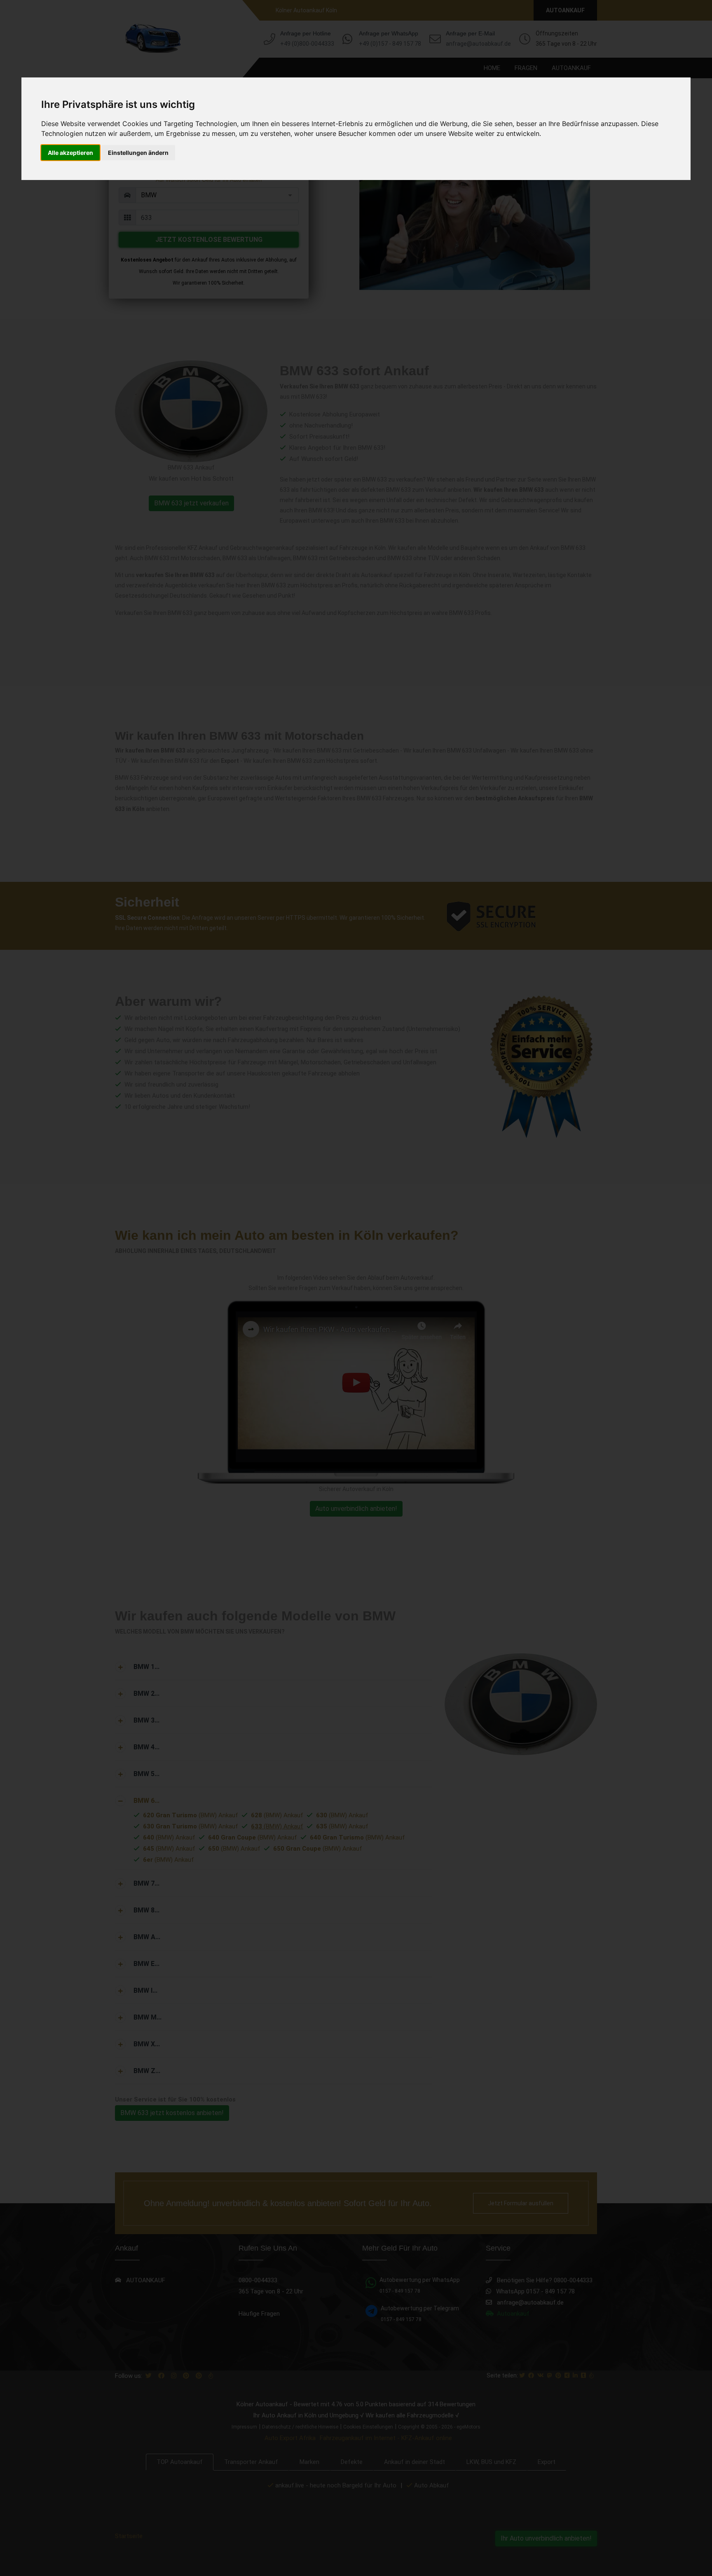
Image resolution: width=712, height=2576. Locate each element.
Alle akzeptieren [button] (70, 153)
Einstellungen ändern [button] (138, 153)
